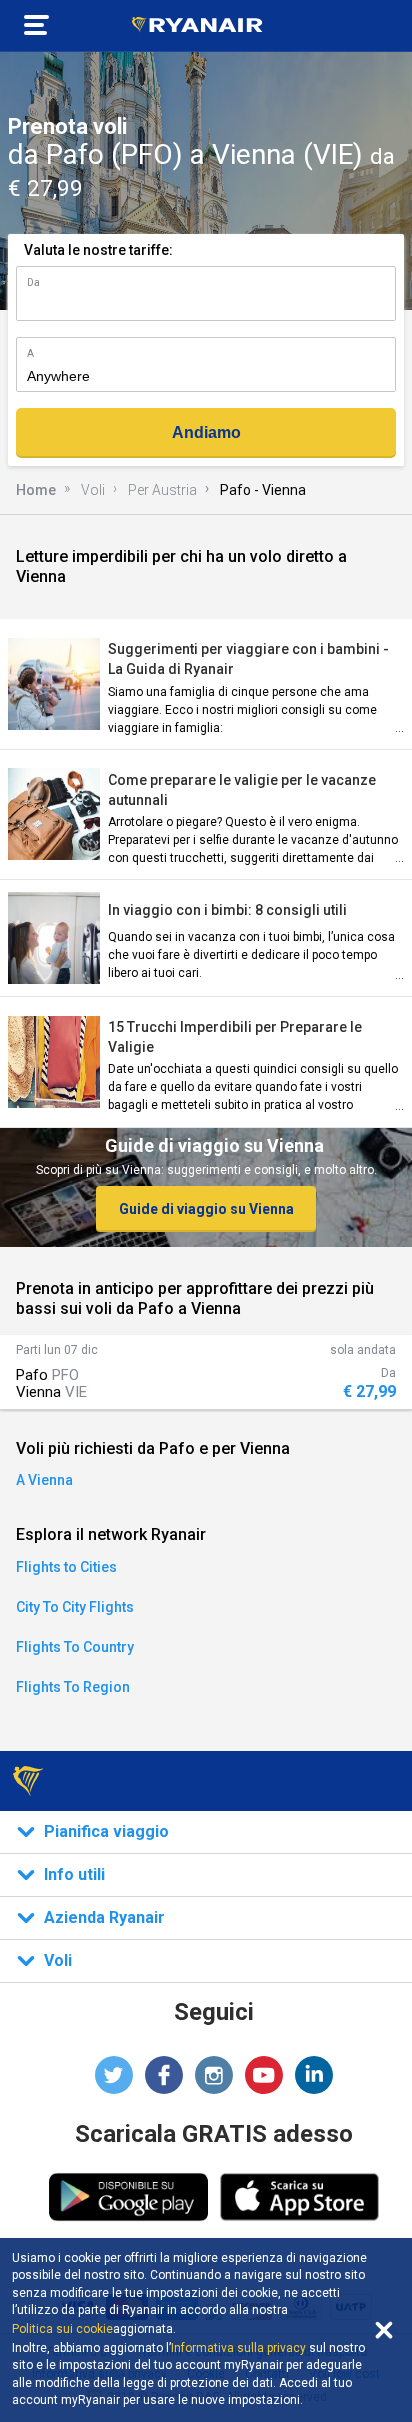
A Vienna (44, 1480)
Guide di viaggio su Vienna (206, 1209)
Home (36, 490)
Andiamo (206, 432)
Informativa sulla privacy (238, 2348)
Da (33, 282)
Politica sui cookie (62, 2329)
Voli (93, 490)
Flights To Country (75, 1647)
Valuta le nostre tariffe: (98, 250)
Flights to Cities (66, 1567)
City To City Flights (75, 1607)
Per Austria (162, 490)
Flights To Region (73, 1687)
